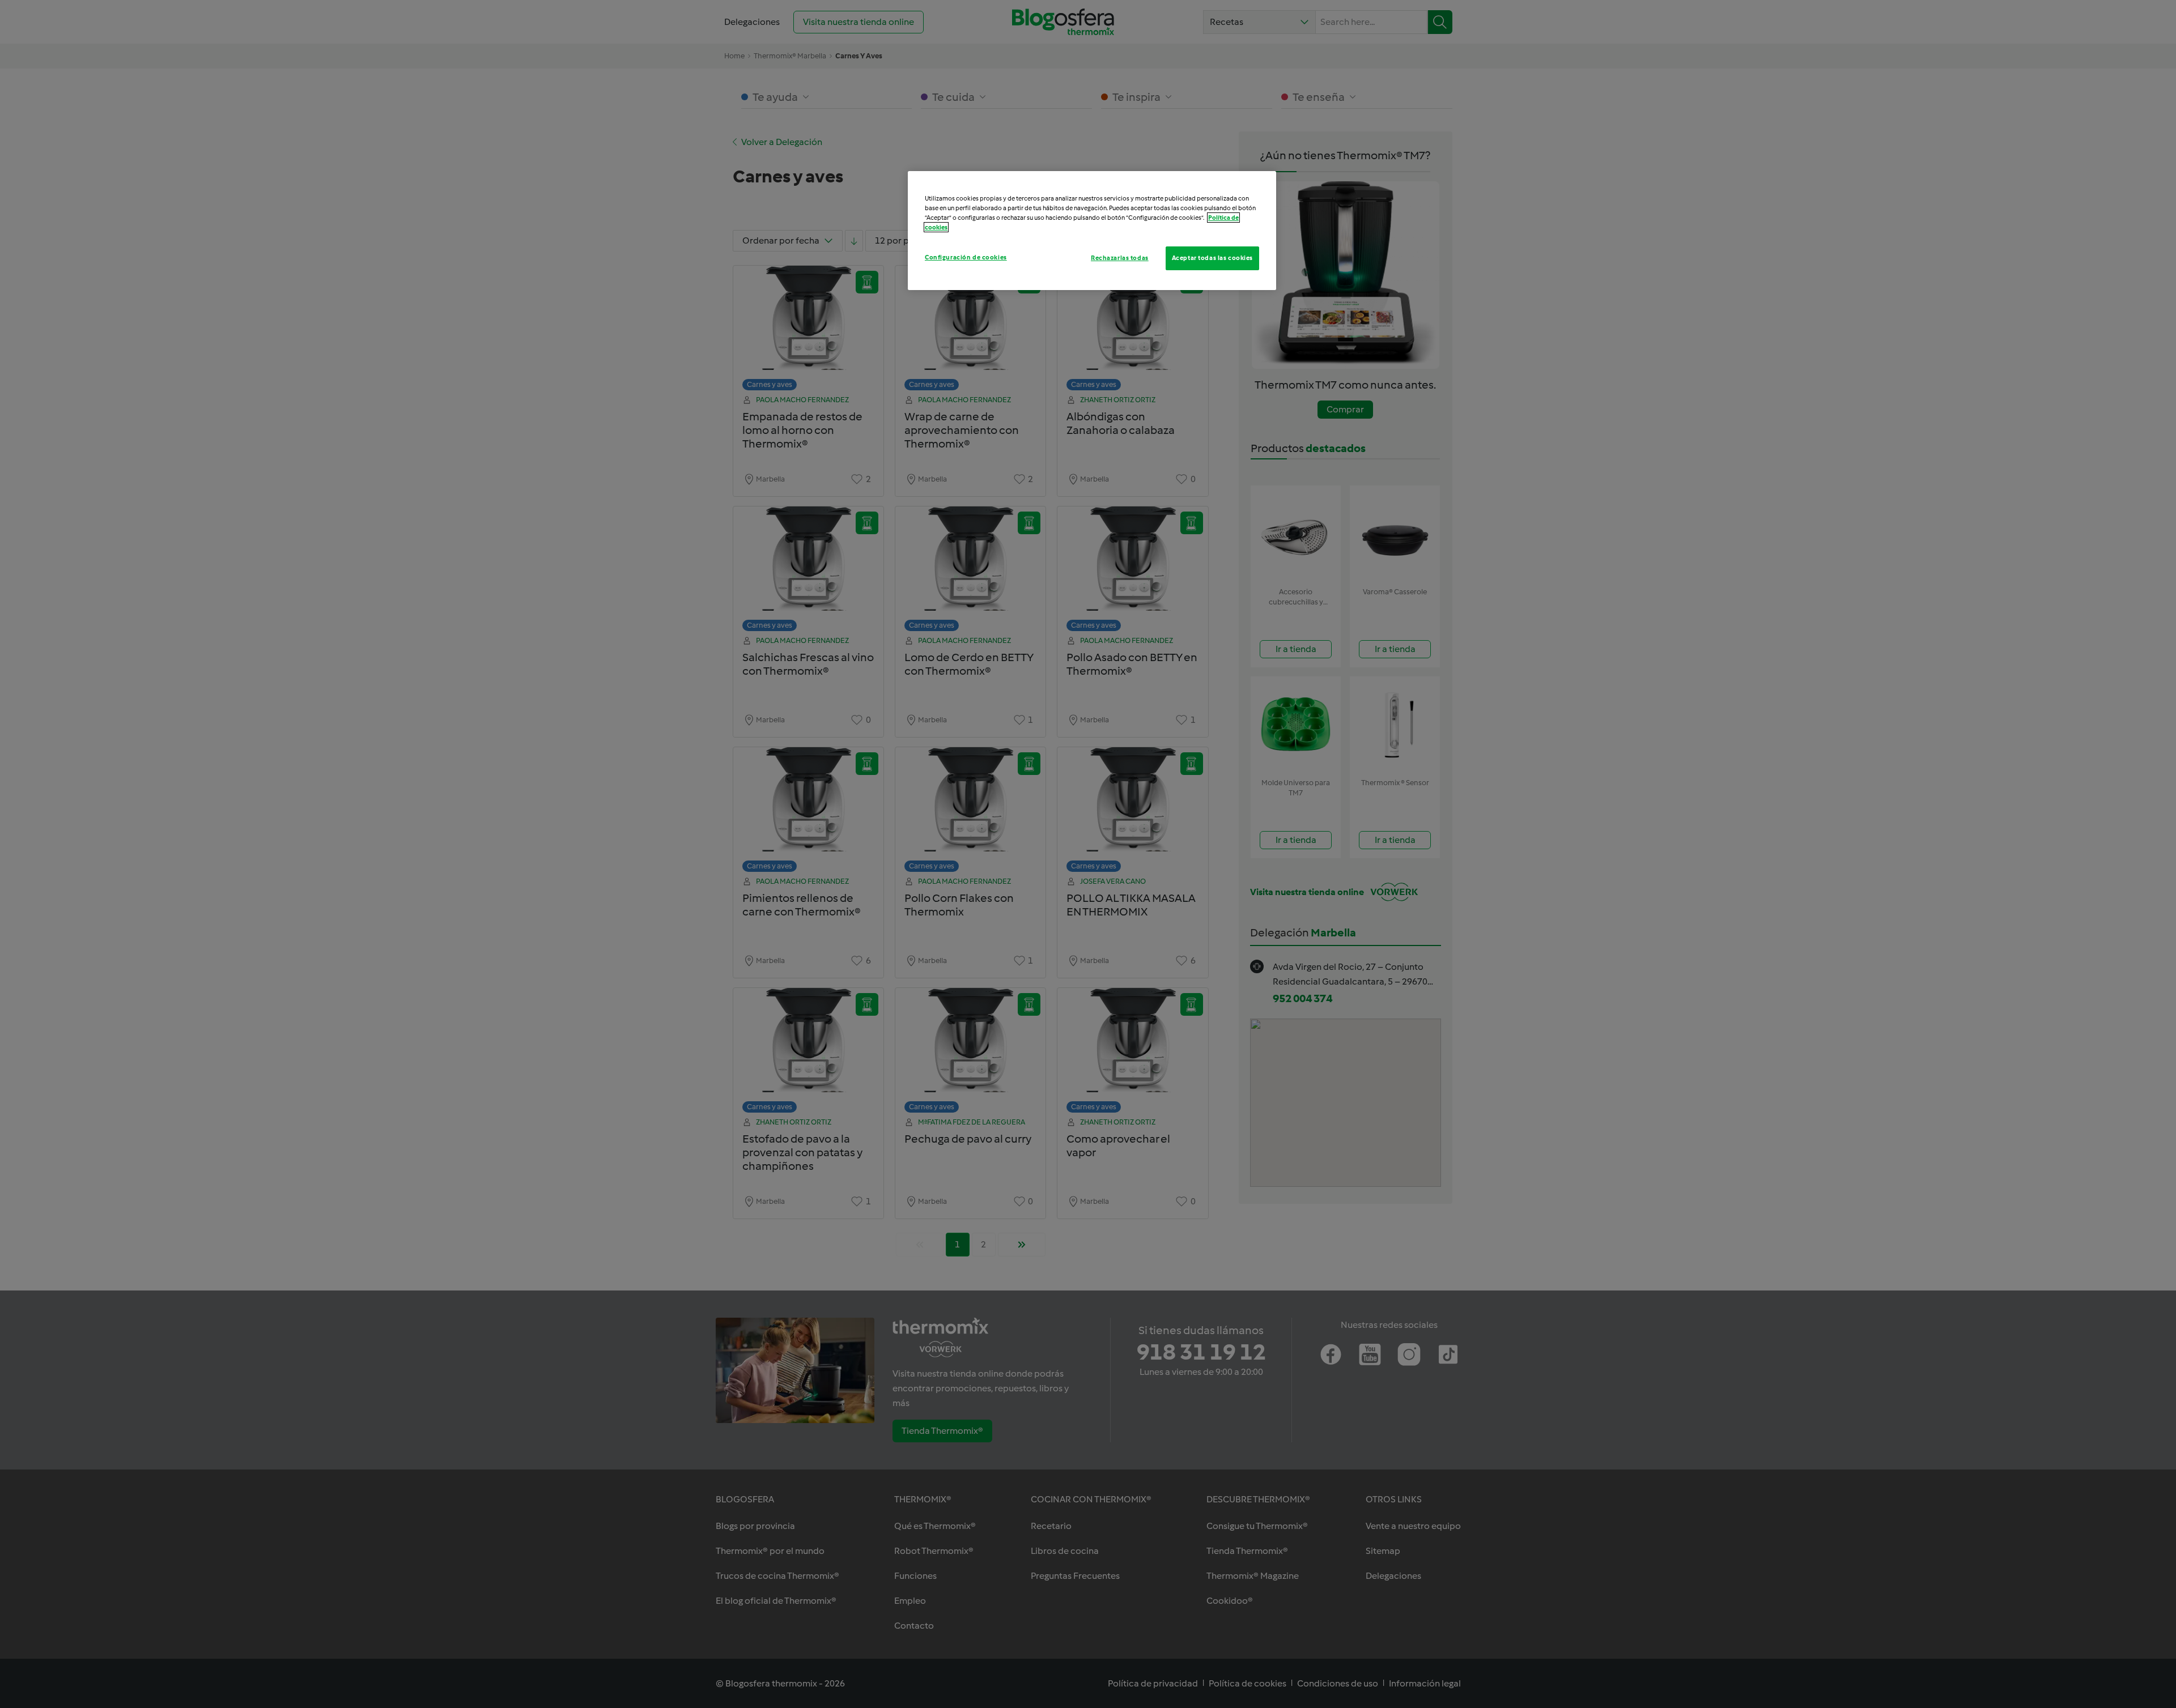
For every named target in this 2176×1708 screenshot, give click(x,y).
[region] (1092, 231)
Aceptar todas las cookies (1212, 258)
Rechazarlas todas (1120, 258)
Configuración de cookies (966, 257)
